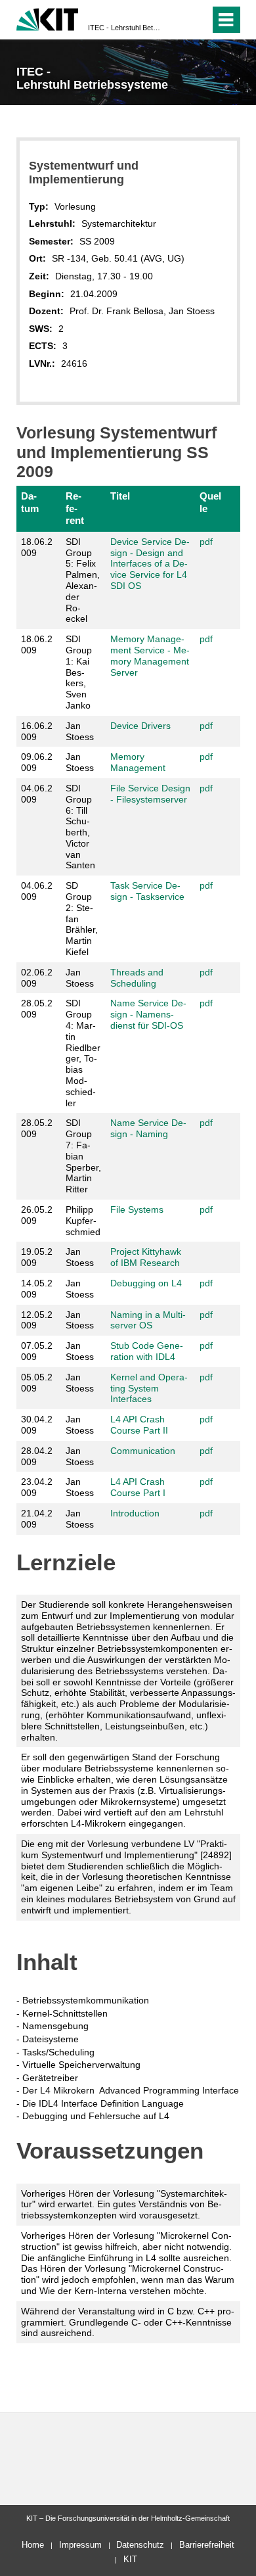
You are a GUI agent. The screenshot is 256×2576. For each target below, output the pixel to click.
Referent (75, 508)
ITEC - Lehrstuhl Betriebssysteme (124, 28)
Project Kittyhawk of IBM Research (146, 1257)
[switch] (176, 20)
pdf (206, 542)
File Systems (137, 1209)
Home (33, 2545)
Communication (143, 1451)
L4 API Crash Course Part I (138, 1487)
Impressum (80, 2545)
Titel (120, 496)
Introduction (135, 1513)
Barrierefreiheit (207, 2545)
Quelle (210, 502)
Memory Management (138, 762)
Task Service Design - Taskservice (147, 891)
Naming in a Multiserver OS (148, 1320)
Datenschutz (140, 2545)
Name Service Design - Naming (148, 1128)
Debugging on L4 (146, 1283)
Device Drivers (140, 726)
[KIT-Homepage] (48, 18)
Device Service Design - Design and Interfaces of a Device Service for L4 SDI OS (150, 564)
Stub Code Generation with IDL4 (147, 1351)
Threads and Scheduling (137, 978)
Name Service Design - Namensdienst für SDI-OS (148, 1014)
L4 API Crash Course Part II (139, 1425)
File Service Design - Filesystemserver (150, 794)
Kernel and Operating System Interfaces (149, 1388)
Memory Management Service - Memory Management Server (150, 655)
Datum (30, 502)
